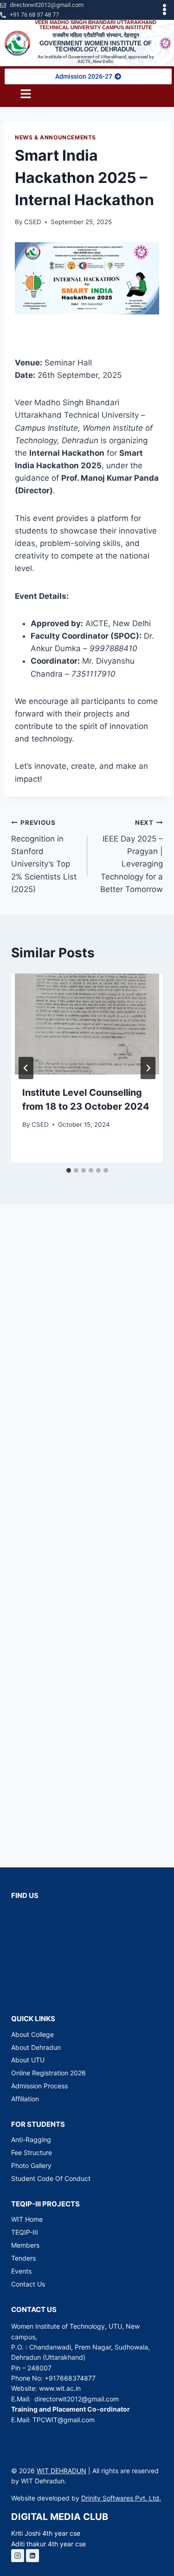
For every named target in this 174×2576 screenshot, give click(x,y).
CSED (33, 222)
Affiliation (25, 2099)
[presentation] (87, 1024)
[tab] (69, 1170)
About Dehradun (36, 2047)
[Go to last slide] (26, 1068)
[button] (165, 10)
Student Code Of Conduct (51, 2178)
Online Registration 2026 (48, 2073)
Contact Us (28, 2284)
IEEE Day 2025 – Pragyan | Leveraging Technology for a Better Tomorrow (132, 856)
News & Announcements (55, 137)
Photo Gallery (31, 2165)
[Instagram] (18, 2556)
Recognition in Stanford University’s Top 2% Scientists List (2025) (44, 856)
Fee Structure (32, 2152)
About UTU (28, 2060)
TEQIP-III (25, 2232)
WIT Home (27, 2219)
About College (32, 2034)
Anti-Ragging (31, 2139)
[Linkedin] (32, 2556)
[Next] (148, 1068)
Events (21, 2271)
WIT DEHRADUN (61, 2471)
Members (25, 2245)
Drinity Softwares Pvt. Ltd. (121, 2498)
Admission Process (39, 2086)
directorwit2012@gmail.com (77, 2399)
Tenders (23, 2258)
